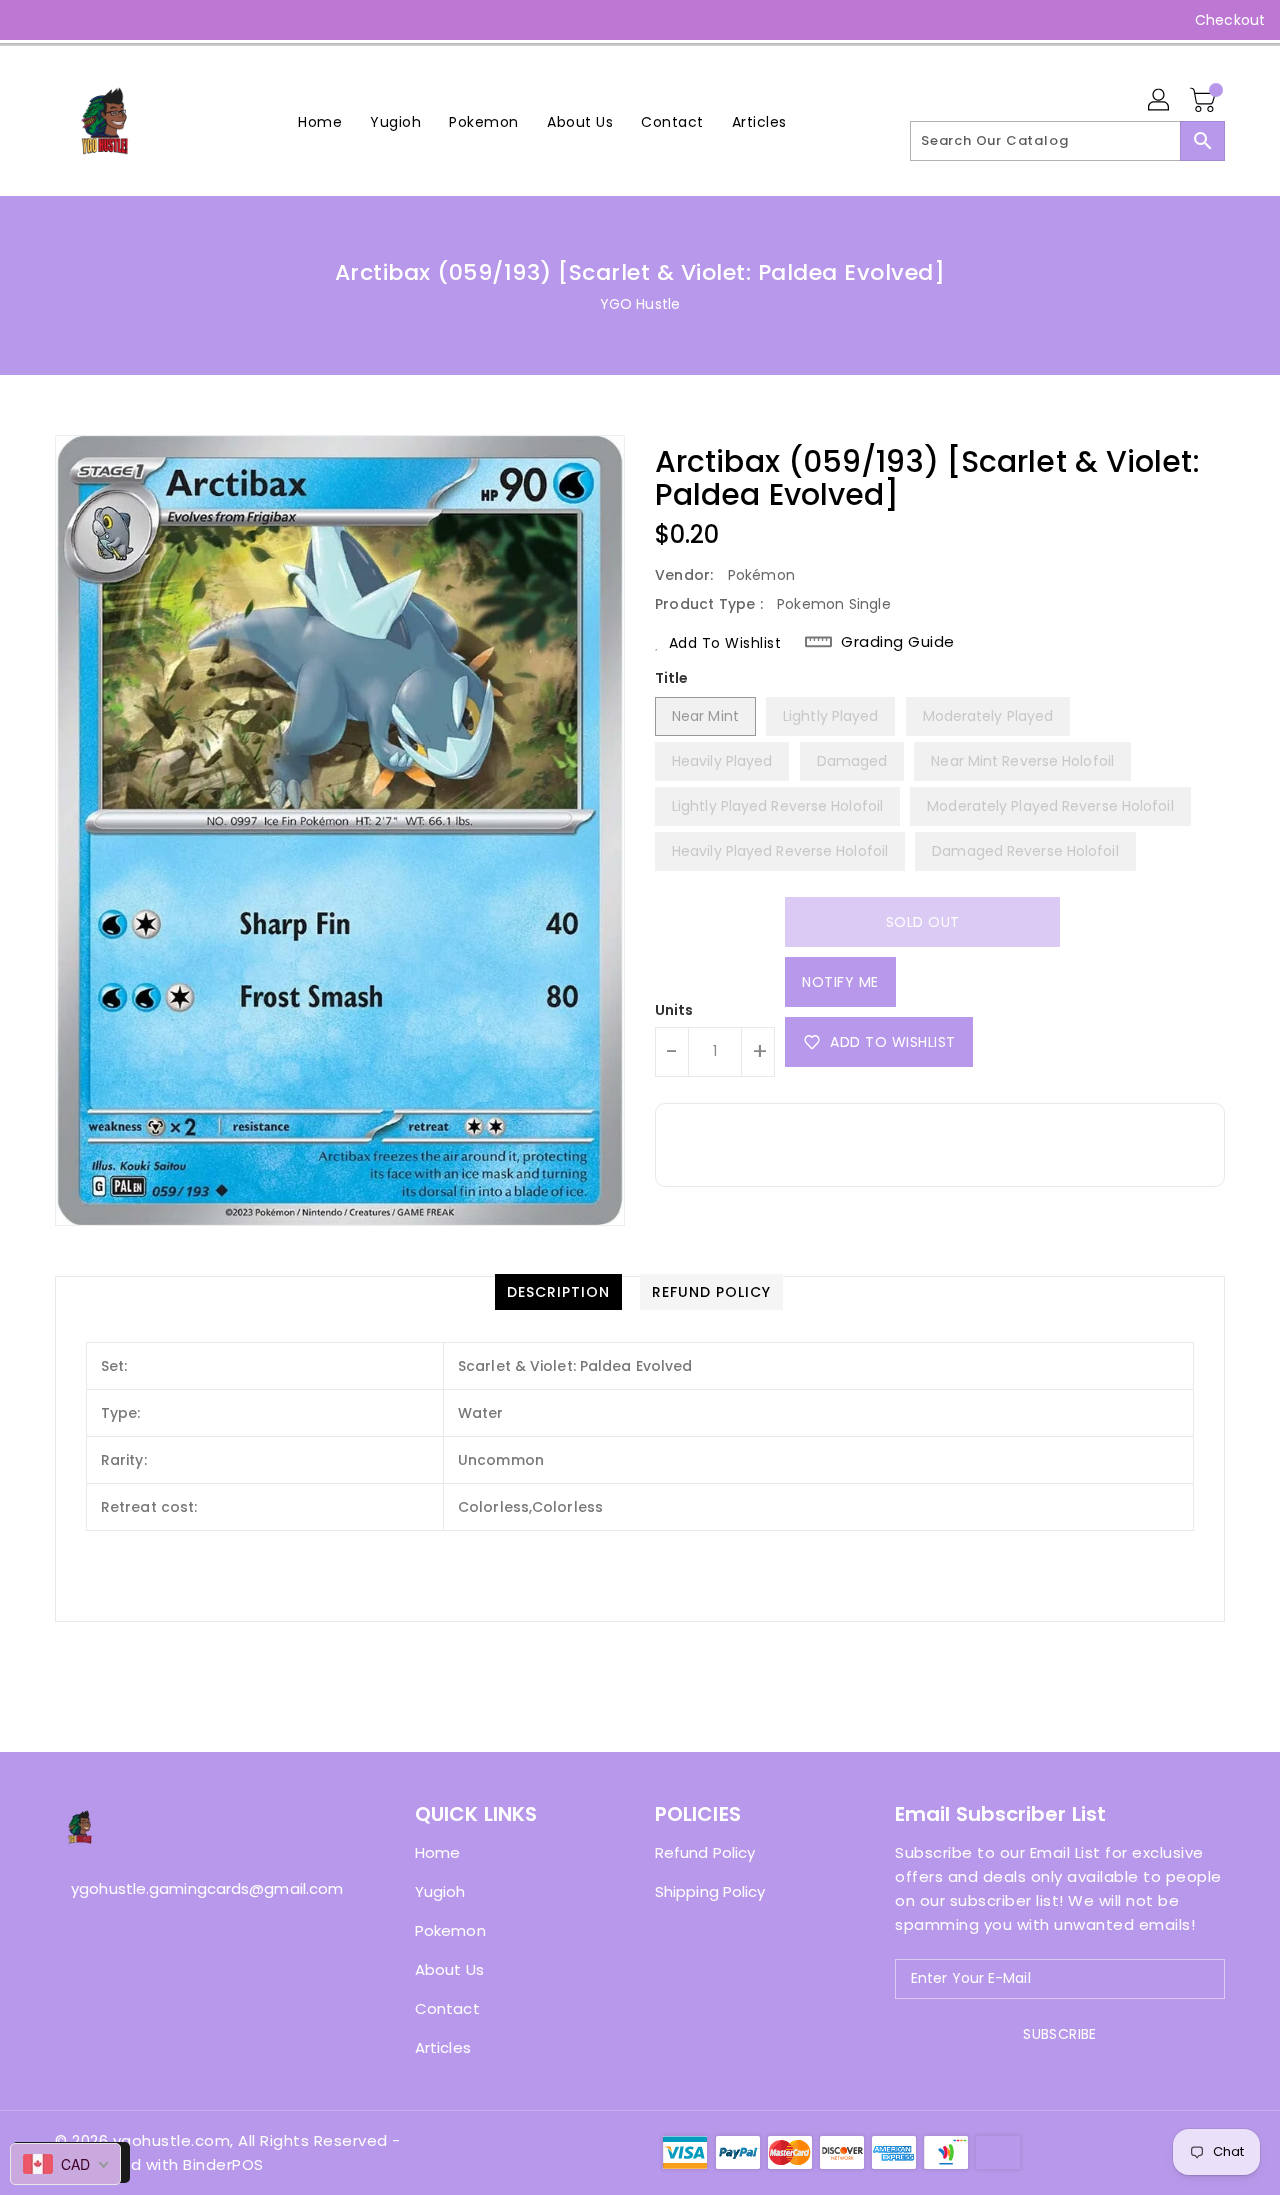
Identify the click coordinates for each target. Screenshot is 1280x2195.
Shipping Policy (710, 1891)
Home (437, 1852)
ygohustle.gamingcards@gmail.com (195, 1888)
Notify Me (840, 982)
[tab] (558, 1292)
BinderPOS (223, 2164)
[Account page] (1160, 101)
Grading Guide (898, 642)
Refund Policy (705, 1852)
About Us (449, 1969)
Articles (443, 2047)
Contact (447, 2008)
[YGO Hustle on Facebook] (32, 20)
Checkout (1230, 20)
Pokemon (450, 1930)
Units (674, 1010)
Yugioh (440, 1891)
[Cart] (1205, 101)
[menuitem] (320, 121)
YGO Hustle (640, 304)
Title (672, 678)
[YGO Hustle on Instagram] (70, 20)
